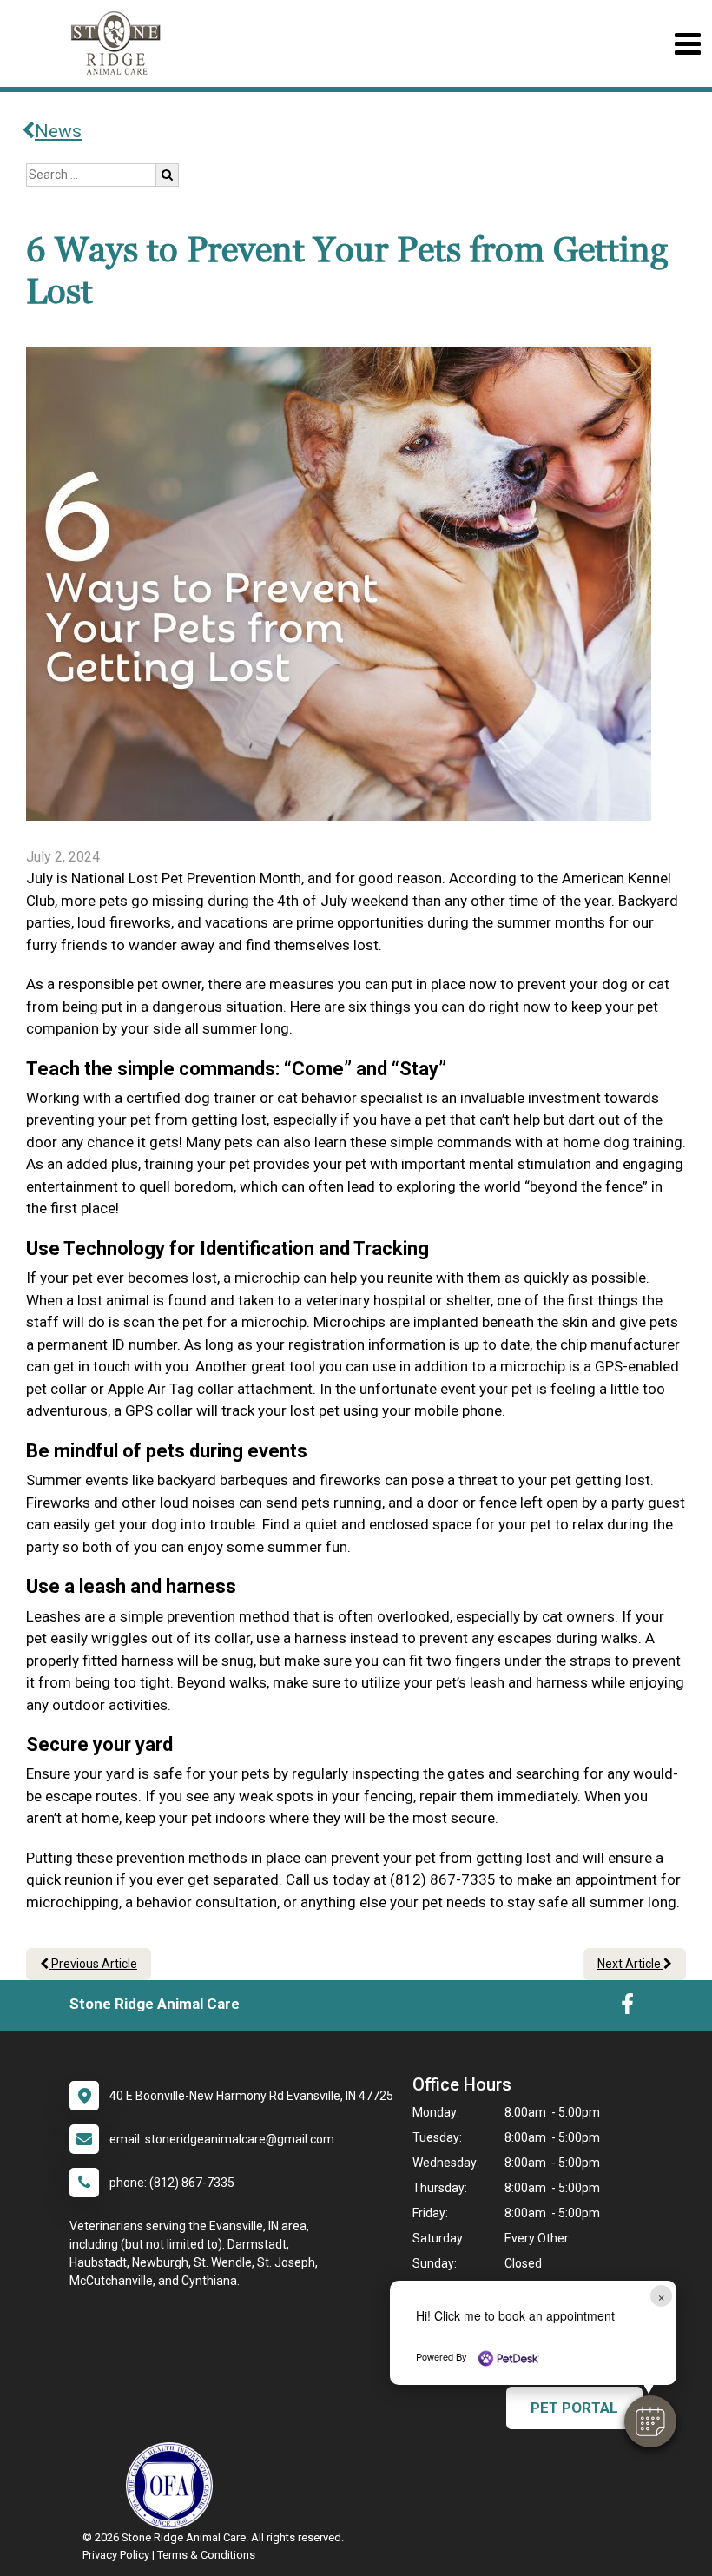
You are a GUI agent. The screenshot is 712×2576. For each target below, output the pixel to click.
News (58, 131)
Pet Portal (574, 2408)
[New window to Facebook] (627, 2008)
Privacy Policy (116, 2555)
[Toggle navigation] (687, 44)
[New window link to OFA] (174, 2486)
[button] (650, 2421)
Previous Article (93, 1964)
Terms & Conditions (206, 2555)
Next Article (630, 1964)
